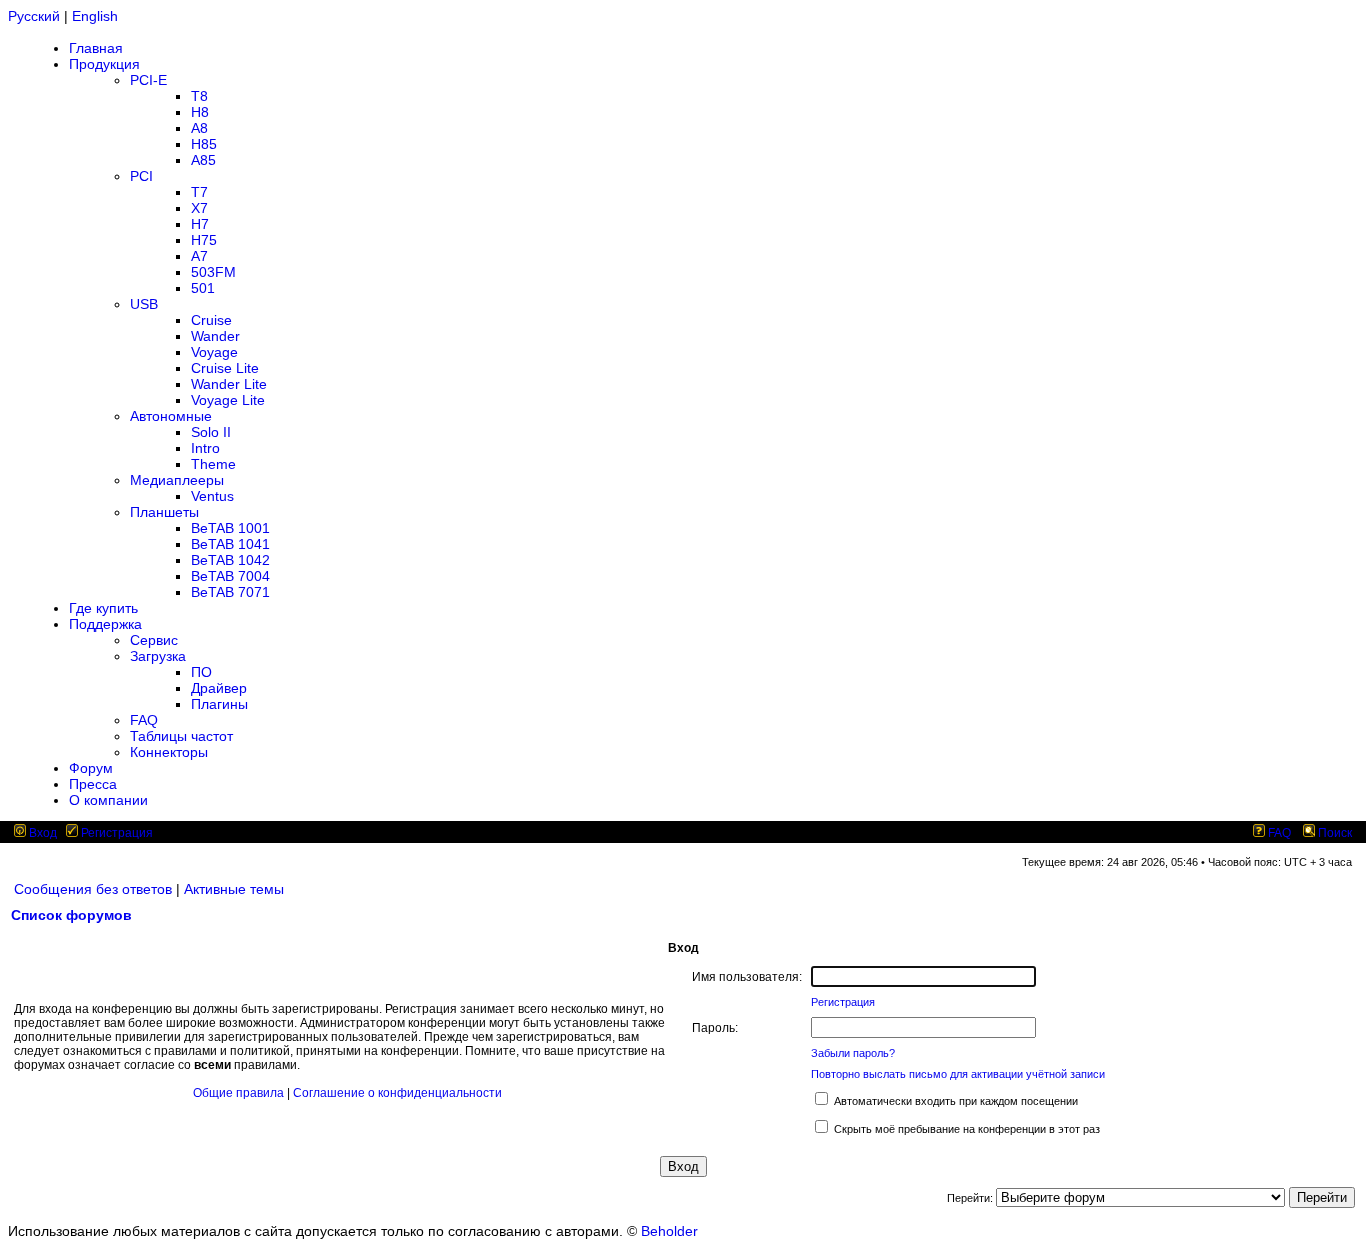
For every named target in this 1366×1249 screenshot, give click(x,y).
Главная (96, 48)
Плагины (219, 704)
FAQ (144, 720)
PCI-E (148, 80)
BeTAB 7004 (230, 576)
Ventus (212, 496)
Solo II (211, 432)
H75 (204, 240)
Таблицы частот (181, 736)
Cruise (211, 320)
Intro (205, 448)
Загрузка (158, 656)
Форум (91, 768)
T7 (199, 192)
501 (203, 288)
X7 (199, 208)
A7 (199, 256)
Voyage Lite (228, 400)
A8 (199, 128)
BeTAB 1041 (230, 544)
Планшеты (164, 512)
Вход (41, 833)
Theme (213, 464)
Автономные (171, 416)
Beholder (669, 1231)
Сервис (154, 640)
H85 (204, 144)
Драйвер (219, 688)
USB (144, 304)
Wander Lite (229, 384)
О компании (108, 800)
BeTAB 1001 (230, 528)
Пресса (93, 784)
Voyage (214, 352)
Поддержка (105, 624)
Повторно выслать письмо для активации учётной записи (958, 1074)
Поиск (1333, 833)
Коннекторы (169, 752)
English (95, 16)
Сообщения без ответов (93, 889)
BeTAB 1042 (230, 560)
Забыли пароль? (853, 1053)
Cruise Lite (225, 368)
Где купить (103, 608)
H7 (200, 224)
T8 (199, 96)
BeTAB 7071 (230, 592)
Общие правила (238, 1093)
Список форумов (71, 915)
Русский (34, 16)
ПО (201, 672)
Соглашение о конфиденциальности (397, 1093)
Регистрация (115, 833)
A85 (203, 160)
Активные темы (234, 889)
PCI (141, 176)
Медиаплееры (177, 480)
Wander (215, 336)
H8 (200, 112)
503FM (213, 272)
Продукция (104, 64)
